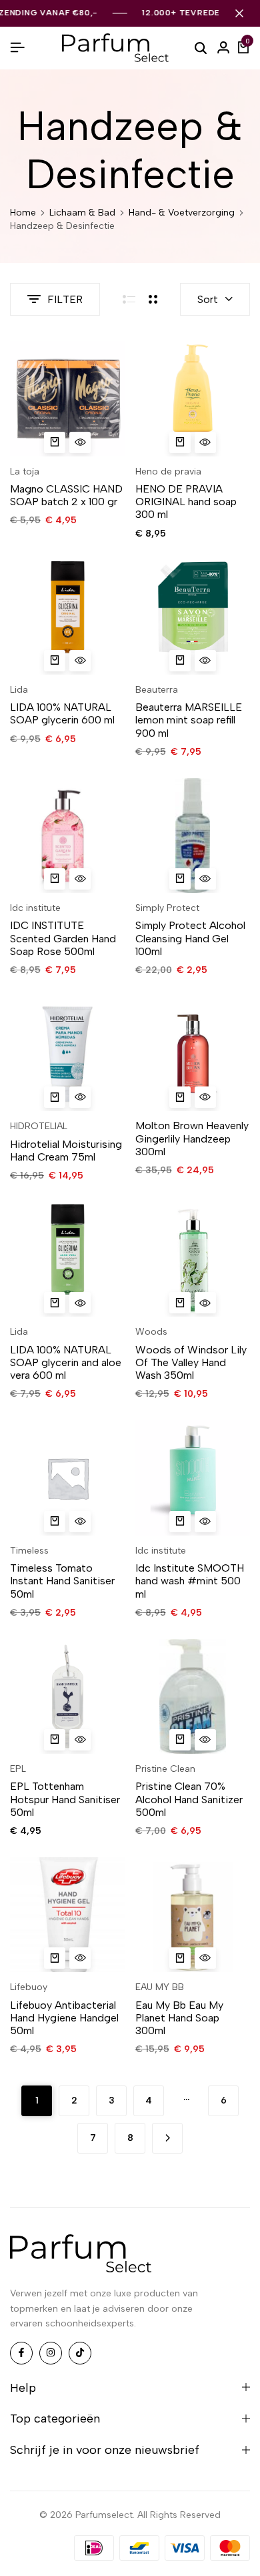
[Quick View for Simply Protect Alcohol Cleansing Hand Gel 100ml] (205, 879)
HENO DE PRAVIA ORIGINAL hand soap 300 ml (186, 502)
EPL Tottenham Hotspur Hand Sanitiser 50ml (65, 1799)
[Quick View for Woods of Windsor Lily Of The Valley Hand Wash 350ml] (205, 1303)
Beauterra (157, 690)
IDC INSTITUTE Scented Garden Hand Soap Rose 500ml (63, 938)
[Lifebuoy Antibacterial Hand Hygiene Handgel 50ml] (68, 1915)
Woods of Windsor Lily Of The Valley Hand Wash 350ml (191, 1362)
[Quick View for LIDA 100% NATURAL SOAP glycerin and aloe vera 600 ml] (80, 1303)
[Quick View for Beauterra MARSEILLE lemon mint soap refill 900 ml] (205, 661)
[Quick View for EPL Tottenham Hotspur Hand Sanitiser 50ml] (80, 1740)
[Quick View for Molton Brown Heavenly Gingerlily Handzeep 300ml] (205, 1097)
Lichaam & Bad (82, 213)
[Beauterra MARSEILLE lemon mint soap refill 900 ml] (193, 617)
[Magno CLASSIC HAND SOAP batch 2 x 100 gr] (68, 399)
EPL (18, 1769)
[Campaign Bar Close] (239, 13)
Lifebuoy (29, 1987)
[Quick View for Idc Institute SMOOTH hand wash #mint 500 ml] (205, 1522)
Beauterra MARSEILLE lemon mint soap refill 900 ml (189, 720)
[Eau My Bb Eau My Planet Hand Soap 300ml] (193, 1915)
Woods (151, 1332)
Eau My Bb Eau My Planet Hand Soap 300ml (179, 2018)
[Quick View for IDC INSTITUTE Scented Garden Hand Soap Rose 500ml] (80, 879)
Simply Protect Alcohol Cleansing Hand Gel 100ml (190, 938)
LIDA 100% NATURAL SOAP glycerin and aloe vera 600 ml (66, 1362)
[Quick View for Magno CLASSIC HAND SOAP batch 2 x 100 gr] (80, 442)
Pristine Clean (165, 1769)
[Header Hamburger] (17, 48)
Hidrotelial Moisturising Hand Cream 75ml (66, 1151)
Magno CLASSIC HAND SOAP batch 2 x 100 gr (66, 495)
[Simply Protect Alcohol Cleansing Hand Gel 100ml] (193, 836)
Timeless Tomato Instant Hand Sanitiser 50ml (62, 1581)
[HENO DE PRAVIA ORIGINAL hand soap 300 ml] (193, 399)
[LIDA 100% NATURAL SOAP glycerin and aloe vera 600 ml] (68, 1260)
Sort (208, 299)
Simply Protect (167, 908)
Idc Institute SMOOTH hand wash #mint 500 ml (190, 1581)
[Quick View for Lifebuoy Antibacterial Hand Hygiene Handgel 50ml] (80, 1958)
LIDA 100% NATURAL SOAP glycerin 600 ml (62, 713)
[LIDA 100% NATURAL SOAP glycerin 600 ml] (68, 617)
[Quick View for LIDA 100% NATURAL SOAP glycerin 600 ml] (80, 661)
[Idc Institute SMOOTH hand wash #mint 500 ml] (193, 1478)
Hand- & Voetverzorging (182, 213)
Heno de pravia (168, 471)
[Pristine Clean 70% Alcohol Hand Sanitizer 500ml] (193, 1697)
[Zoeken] (201, 47)
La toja (25, 471)
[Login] (223, 48)
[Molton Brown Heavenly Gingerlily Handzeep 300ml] (193, 1054)
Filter (65, 299)
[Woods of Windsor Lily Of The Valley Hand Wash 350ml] (193, 1260)
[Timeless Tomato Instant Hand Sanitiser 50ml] (68, 1478)
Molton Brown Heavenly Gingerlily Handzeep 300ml (192, 1138)
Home (23, 213)
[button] (55, 442)
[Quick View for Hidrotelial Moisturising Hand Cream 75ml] (80, 1097)
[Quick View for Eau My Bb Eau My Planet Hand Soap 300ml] (205, 1958)
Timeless (29, 1551)
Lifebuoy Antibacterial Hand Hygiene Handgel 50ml (64, 2018)
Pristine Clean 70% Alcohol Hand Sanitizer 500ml (189, 1799)
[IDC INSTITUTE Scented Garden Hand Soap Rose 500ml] (68, 836)
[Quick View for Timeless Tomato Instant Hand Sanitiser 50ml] (80, 1522)
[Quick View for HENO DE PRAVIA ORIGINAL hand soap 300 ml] (205, 442)
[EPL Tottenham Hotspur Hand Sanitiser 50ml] (68, 1697)
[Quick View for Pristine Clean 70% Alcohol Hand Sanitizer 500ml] (205, 1740)
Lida (19, 690)
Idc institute (35, 908)
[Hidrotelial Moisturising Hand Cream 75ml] (68, 1054)
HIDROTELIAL (39, 1126)
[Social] (21, 2353)
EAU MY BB (160, 1987)
